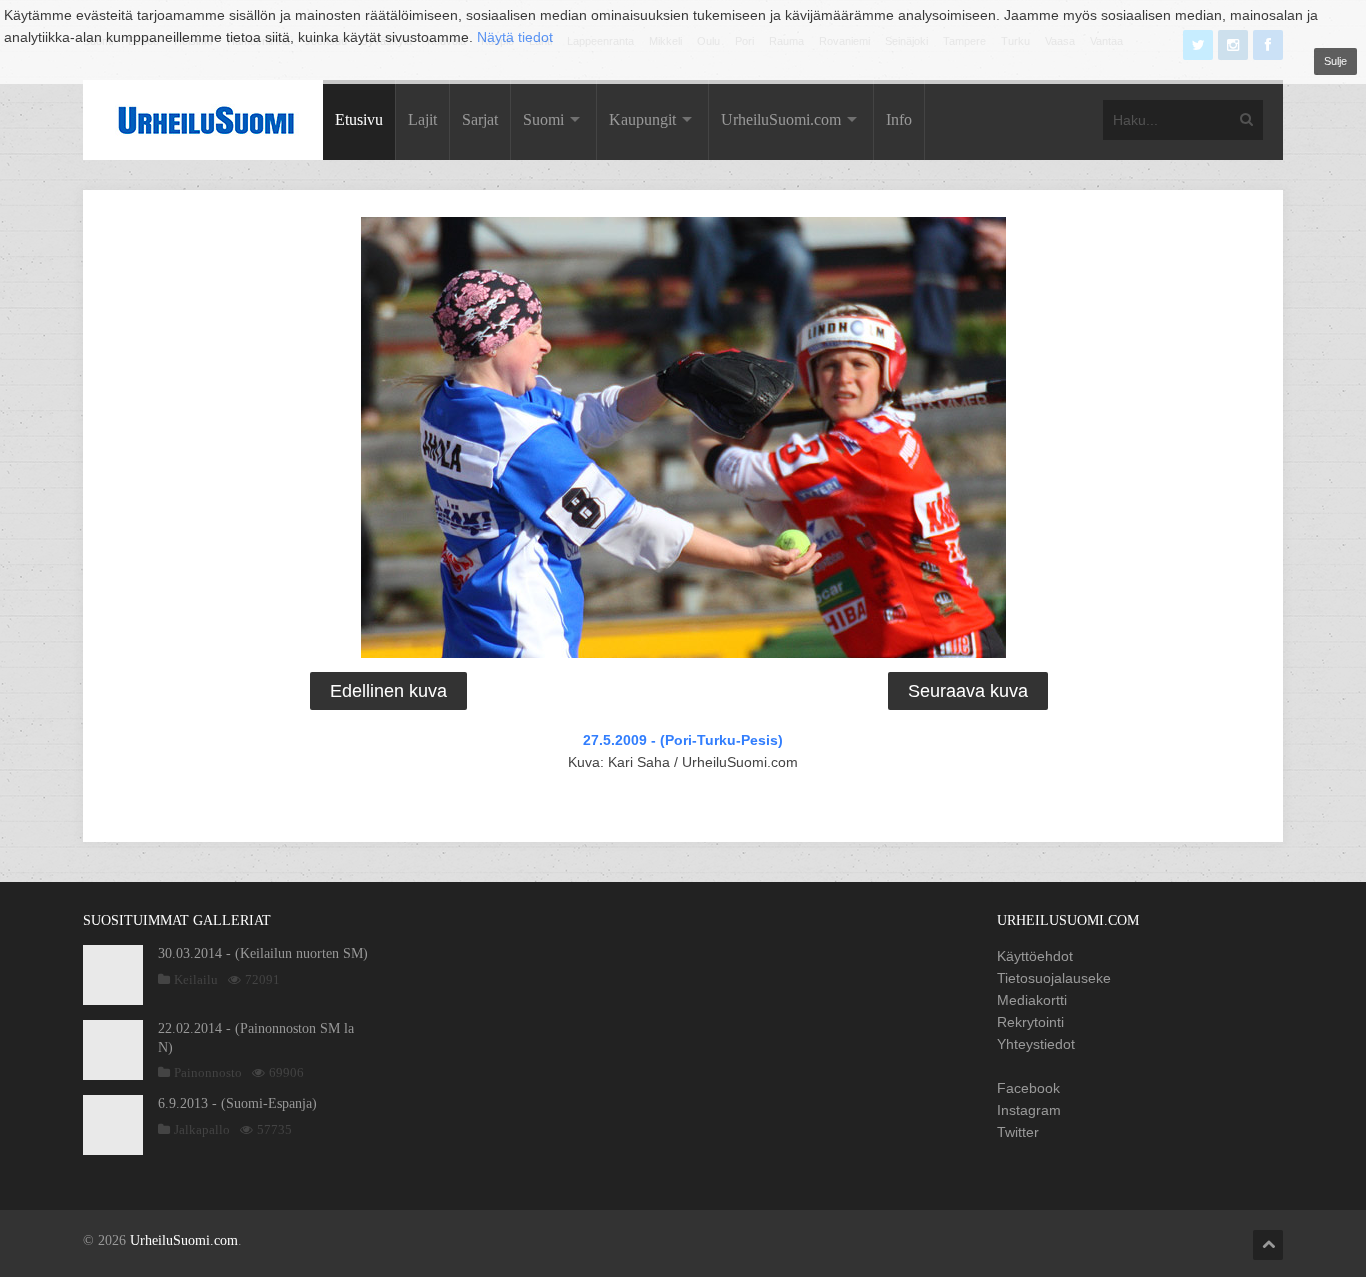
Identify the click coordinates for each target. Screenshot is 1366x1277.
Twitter (1018, 1132)
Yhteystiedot (1036, 1044)
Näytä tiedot (515, 37)
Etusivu (359, 119)
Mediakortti (1032, 1000)
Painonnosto (208, 1072)
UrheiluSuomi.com (781, 119)
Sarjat (480, 119)
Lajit (422, 119)
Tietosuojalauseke (1054, 978)
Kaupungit (642, 119)
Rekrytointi (1030, 1022)
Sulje (1335, 61)
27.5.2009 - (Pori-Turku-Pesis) (683, 740)
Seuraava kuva (968, 691)
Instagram (1029, 1110)
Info (899, 119)
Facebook (1028, 1088)
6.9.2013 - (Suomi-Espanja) (237, 1103)
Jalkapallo (202, 1129)
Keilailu (196, 979)
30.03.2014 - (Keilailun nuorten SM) (263, 953)
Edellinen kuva (388, 691)
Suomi (543, 119)
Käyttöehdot (1035, 956)
